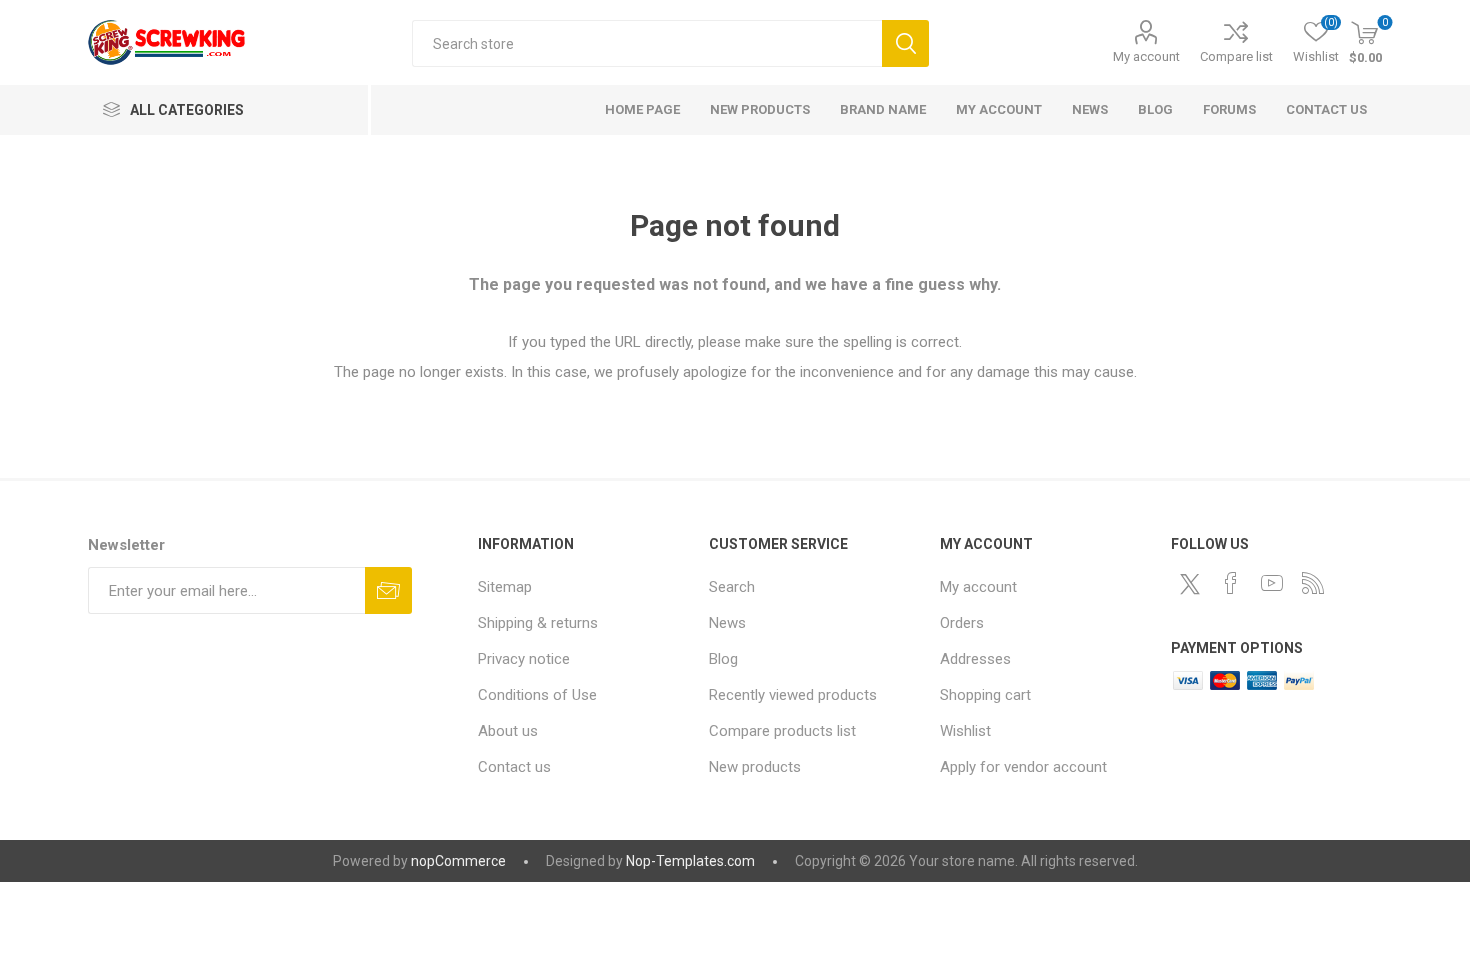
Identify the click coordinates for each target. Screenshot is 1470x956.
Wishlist (965, 731)
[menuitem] (583, 587)
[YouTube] (1272, 583)
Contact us (514, 767)
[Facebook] (1231, 583)
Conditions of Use (537, 695)
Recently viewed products (793, 695)
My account (1146, 56)
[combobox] (647, 43)
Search (905, 43)
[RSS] (1313, 583)
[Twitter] (1190, 584)
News (727, 623)
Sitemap (505, 587)
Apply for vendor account (1023, 767)
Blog (723, 659)
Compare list (1236, 56)
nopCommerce (458, 861)
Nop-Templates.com (690, 861)
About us (508, 731)
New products (755, 767)
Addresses (975, 659)
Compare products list (782, 731)
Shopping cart (985, 695)
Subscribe (388, 590)
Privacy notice (524, 659)
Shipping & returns (538, 623)
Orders (962, 623)
